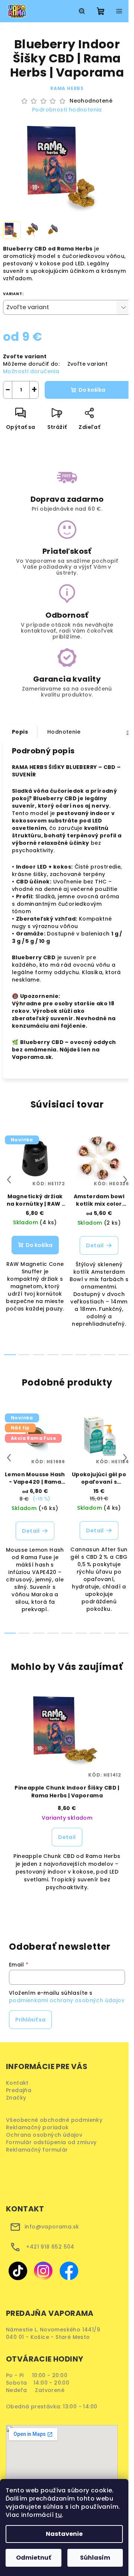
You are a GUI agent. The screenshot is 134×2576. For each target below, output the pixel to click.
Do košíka (92, 390)
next (125, 1180)
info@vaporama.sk (52, 2227)
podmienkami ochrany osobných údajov (67, 2000)
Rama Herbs (67, 88)
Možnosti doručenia (31, 371)
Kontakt (17, 2083)
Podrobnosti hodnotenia (67, 110)
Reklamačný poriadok (40, 2127)
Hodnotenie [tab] (64, 732)
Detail (95, 1245)
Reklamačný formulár (39, 2150)
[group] (67, 1799)
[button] (67, 1847)
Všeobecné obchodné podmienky (56, 2120)
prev (9, 1180)
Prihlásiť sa (30, 2020)
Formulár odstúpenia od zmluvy (54, 2142)
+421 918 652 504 (50, 2247)
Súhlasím (95, 2558)
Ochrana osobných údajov (47, 2135)
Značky (16, 2098)
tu (58, 2515)
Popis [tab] (20, 732)
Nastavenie (64, 2534)
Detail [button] (67, 1837)
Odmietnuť (33, 2558)
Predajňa (19, 2090)
